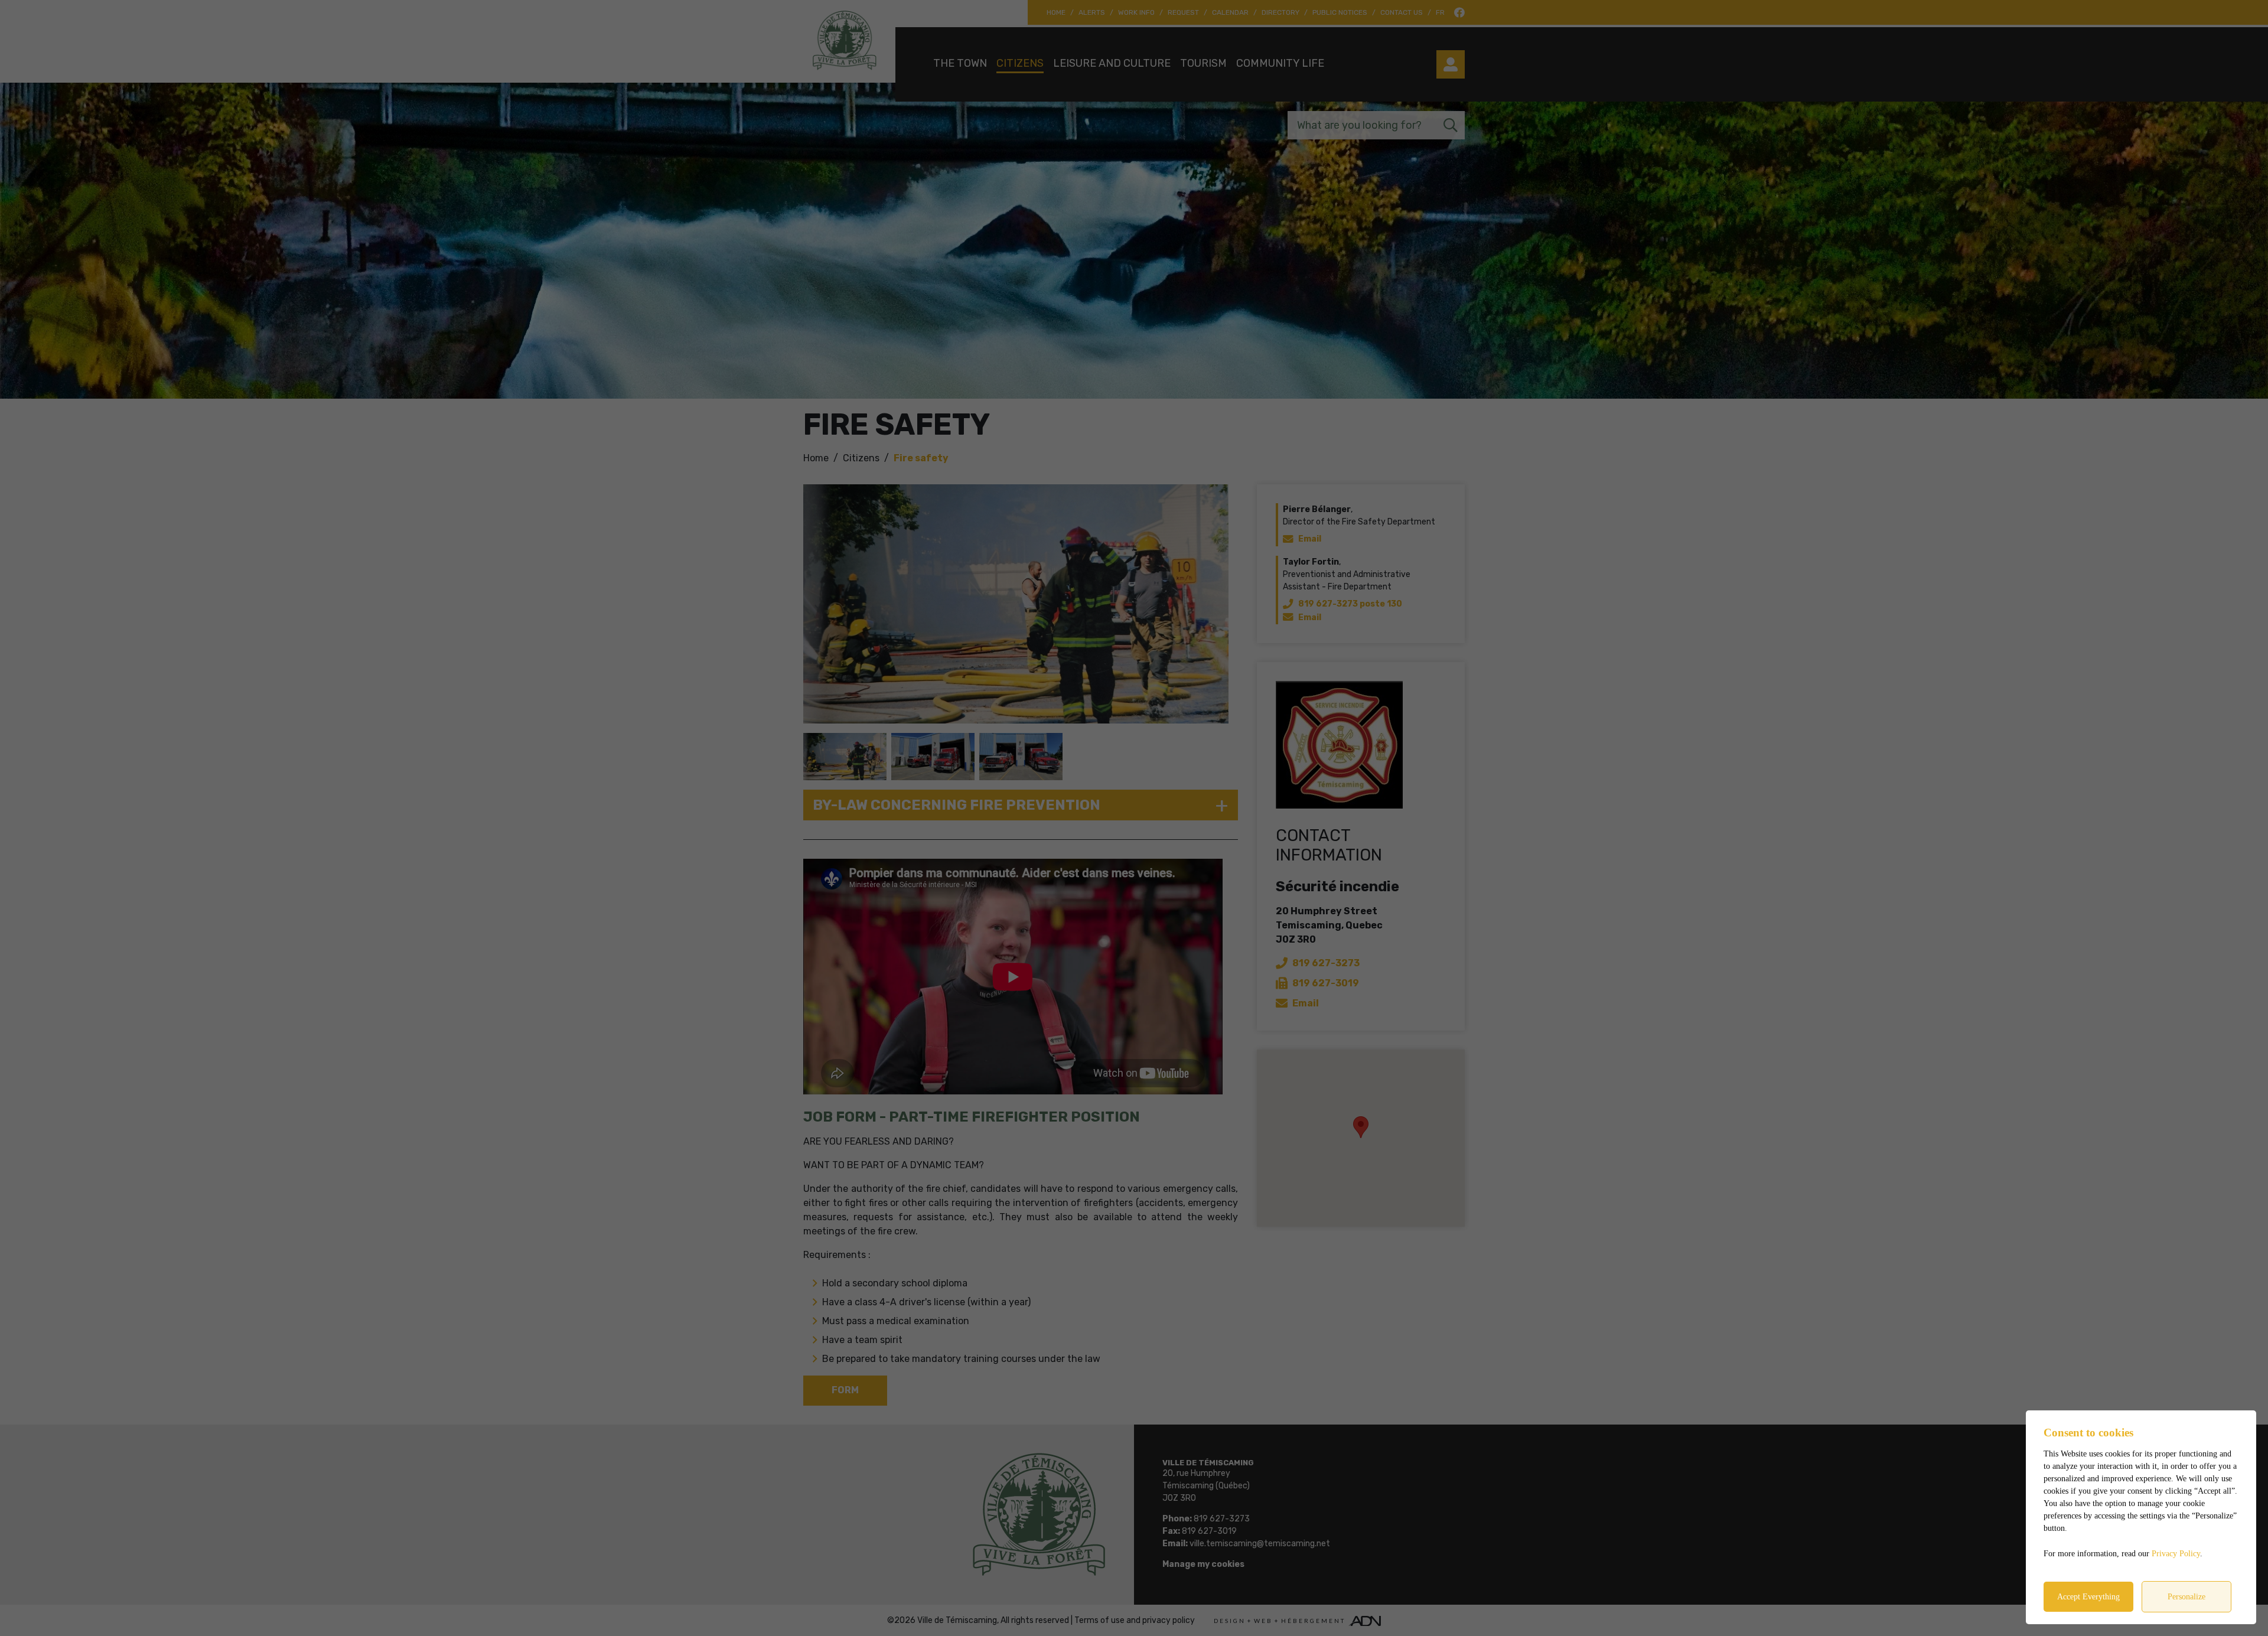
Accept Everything (2088, 1597)
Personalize (2186, 1597)
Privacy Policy (2176, 1554)
